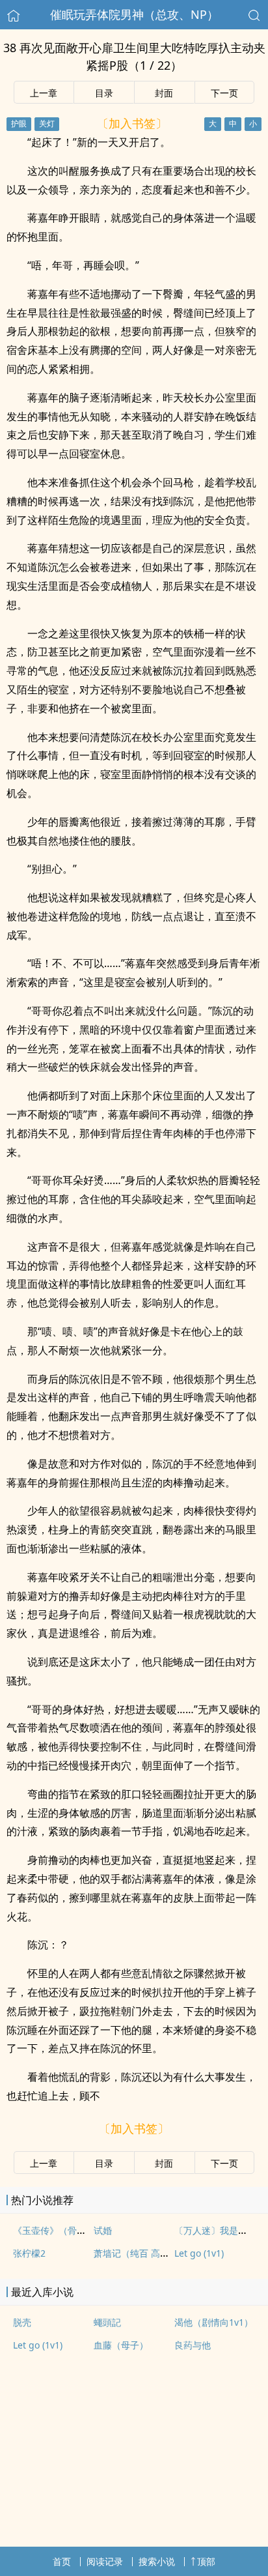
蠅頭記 (107, 2322)
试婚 (103, 2230)
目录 (104, 93)
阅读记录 (105, 2561)
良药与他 (193, 2345)
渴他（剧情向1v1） (214, 2322)
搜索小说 (157, 2561)
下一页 (224, 93)
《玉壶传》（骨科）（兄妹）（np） (87, 2230)
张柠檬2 (29, 2253)
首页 (62, 2561)
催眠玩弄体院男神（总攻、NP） (134, 14)
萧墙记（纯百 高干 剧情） (146, 2253)
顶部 (206, 2561)
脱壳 (22, 2322)
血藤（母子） (121, 2345)
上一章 (44, 93)
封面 (164, 93)
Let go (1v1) (199, 2253)
